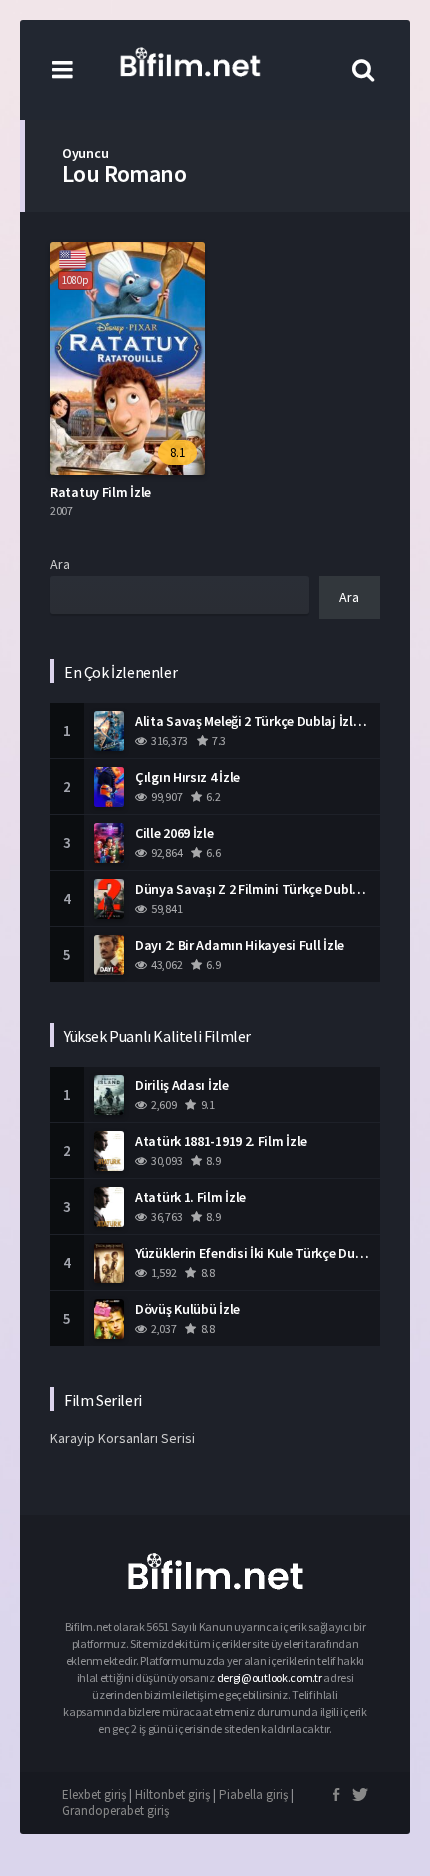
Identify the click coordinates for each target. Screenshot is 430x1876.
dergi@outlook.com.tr (270, 1677)
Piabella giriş (253, 1794)
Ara (60, 564)
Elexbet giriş (94, 1794)
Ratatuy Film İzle (100, 492)
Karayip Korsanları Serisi (122, 1438)
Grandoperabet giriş (115, 1810)
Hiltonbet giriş (172, 1794)
